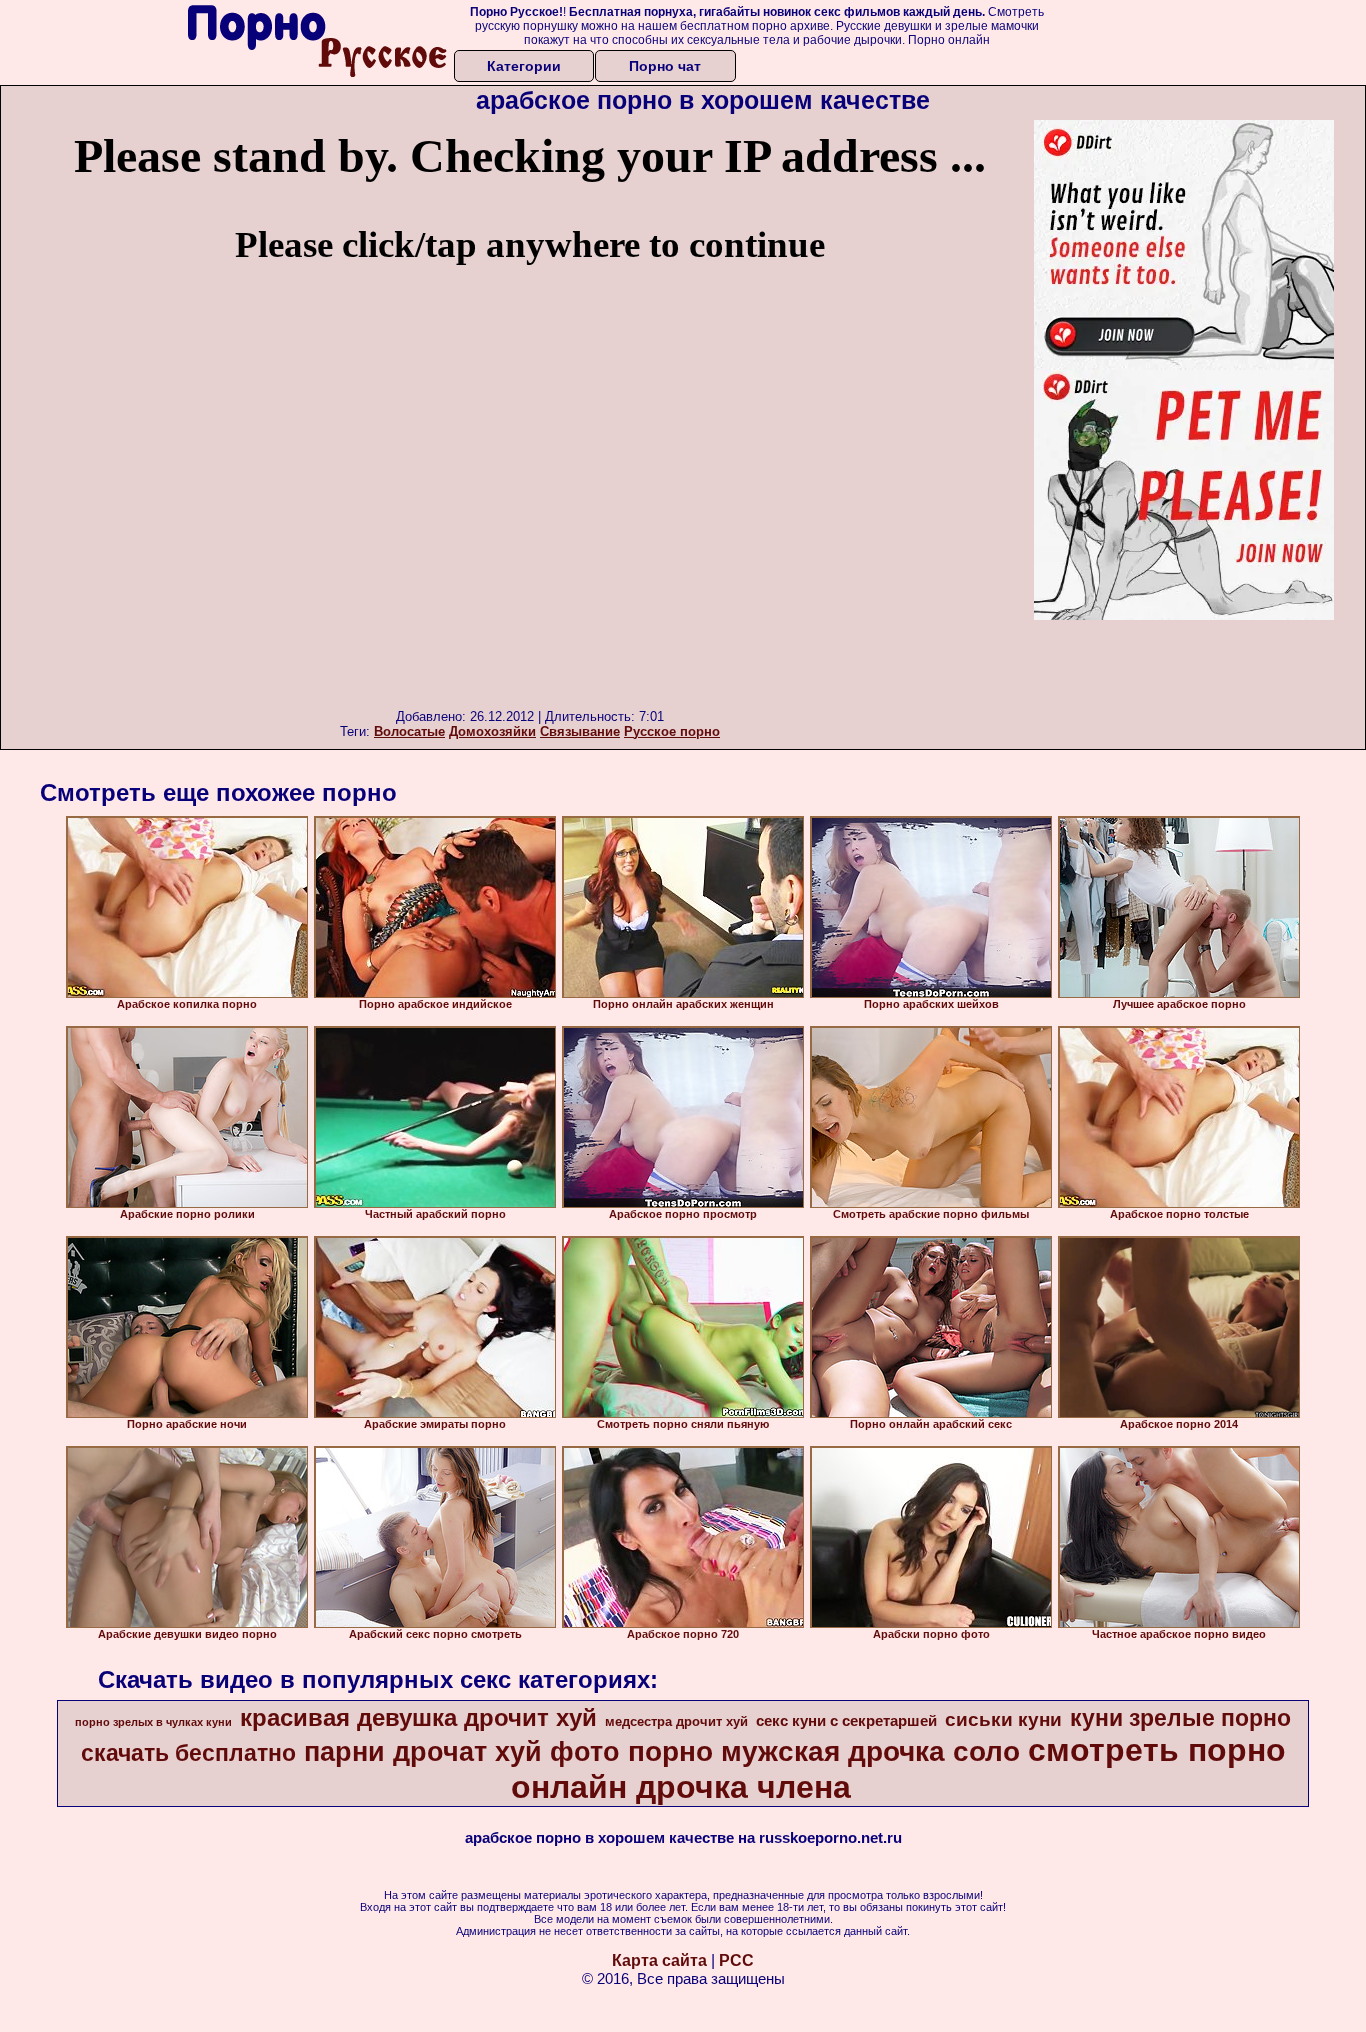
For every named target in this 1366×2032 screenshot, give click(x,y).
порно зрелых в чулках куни (153, 1722)
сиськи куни (1003, 1719)
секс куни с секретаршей (846, 1721)
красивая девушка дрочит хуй (418, 1717)
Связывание (580, 731)
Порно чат (665, 66)
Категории (524, 66)
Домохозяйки (492, 731)
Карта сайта (659, 1960)
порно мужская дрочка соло (824, 1751)
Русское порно (672, 731)
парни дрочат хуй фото (462, 1752)
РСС (736, 1960)
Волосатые (409, 731)
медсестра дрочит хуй (676, 1721)
